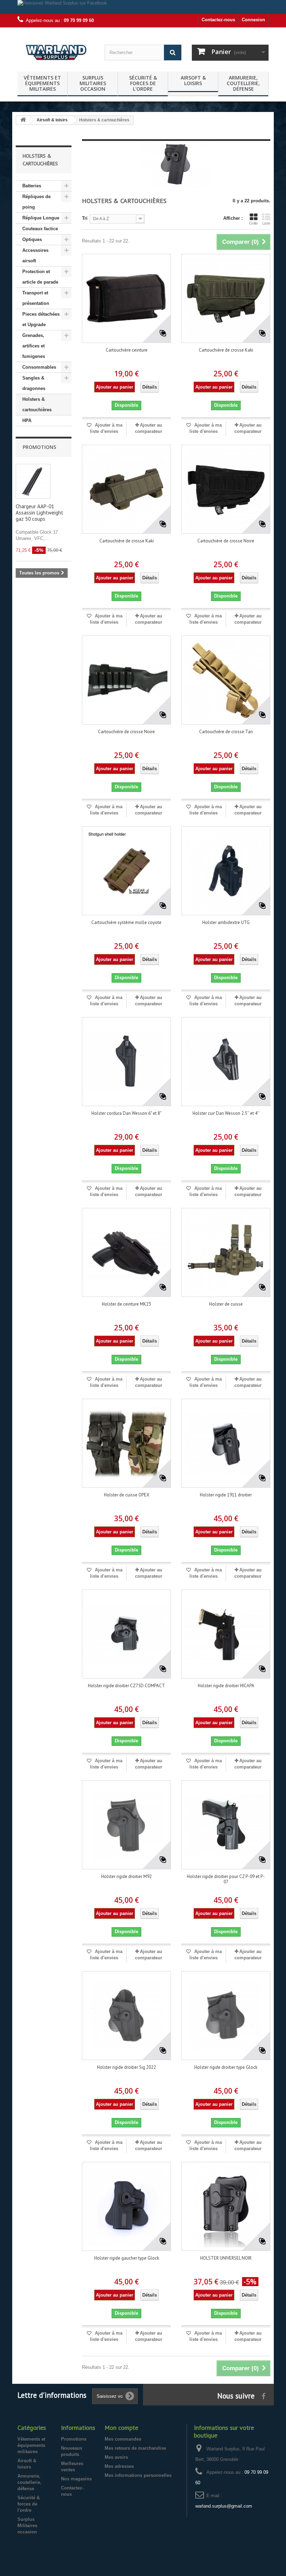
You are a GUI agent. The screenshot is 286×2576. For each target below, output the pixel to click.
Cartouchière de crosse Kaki (226, 350)
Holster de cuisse (226, 1304)
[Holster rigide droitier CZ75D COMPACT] (126, 1634)
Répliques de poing (36, 202)
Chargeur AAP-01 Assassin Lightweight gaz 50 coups (39, 513)
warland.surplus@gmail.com (224, 2506)
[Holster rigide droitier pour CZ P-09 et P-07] (226, 1825)
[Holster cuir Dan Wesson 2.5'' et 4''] (226, 1062)
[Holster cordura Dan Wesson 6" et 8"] (126, 1062)
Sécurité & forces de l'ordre (143, 83)
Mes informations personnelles (138, 2475)
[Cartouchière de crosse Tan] (226, 680)
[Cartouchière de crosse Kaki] (226, 298)
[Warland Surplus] (56, 52)
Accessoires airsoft (35, 256)
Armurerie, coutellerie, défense (243, 83)
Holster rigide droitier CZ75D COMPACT (126, 1686)
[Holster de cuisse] (226, 1252)
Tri (85, 218)
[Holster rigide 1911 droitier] (226, 1443)
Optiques (32, 239)
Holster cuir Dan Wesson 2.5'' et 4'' (226, 1113)
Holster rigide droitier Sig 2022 (126, 2067)
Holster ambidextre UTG (226, 922)
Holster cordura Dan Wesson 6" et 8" (126, 1113)
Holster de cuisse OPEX (127, 1495)
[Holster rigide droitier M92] (126, 1825)
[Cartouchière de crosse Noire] (226, 489)
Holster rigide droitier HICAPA (226, 1686)
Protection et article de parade (40, 277)
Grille (253, 223)
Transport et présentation (36, 298)
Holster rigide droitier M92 (126, 1876)
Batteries (32, 186)
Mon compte (121, 2428)
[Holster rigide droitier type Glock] (226, 2016)
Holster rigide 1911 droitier (226, 1495)
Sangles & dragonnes (34, 383)
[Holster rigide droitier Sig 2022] (126, 2016)
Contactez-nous (218, 20)
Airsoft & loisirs (193, 80)
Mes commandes (123, 2439)
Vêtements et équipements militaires (42, 83)
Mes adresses (119, 2466)
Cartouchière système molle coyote (126, 922)
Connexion (253, 20)
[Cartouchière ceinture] (126, 298)
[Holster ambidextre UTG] (226, 871)
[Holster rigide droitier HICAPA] (226, 1634)
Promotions (39, 447)
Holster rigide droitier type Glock (226, 2067)
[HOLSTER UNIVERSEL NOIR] (226, 2206)
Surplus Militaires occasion (93, 83)
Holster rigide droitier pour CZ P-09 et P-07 (226, 1879)
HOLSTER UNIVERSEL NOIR (226, 2258)
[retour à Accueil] (23, 120)
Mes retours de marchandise (135, 2448)
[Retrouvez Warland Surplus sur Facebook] (143, 7)
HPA (27, 420)
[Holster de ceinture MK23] (126, 1252)
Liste (266, 223)
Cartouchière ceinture (127, 350)
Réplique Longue (41, 218)
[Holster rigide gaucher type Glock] (126, 2206)
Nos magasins (76, 2479)
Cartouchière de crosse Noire (226, 541)
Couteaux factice (40, 229)
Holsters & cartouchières (37, 404)
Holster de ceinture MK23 (126, 1304)
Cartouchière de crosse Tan (226, 732)
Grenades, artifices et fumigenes (34, 346)
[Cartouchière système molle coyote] (126, 871)
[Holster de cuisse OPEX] (126, 1443)
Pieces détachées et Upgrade (41, 319)
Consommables (39, 367)
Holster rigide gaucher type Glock (127, 2258)
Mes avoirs (116, 2457)
